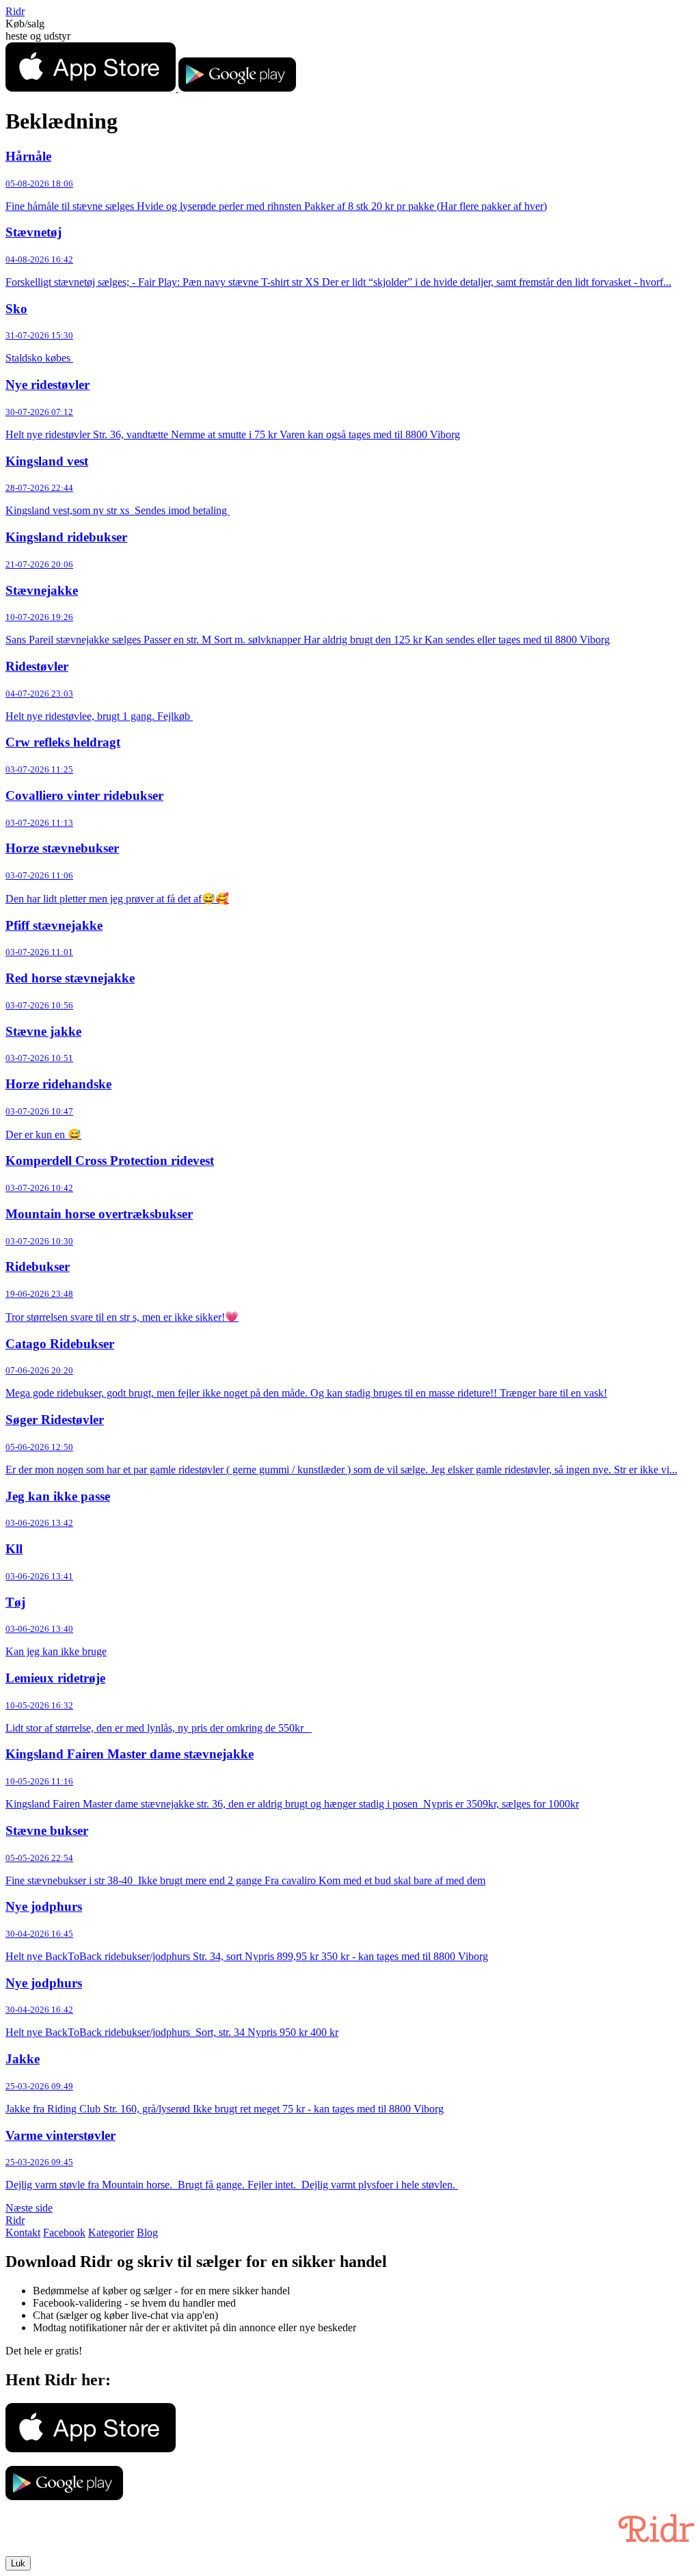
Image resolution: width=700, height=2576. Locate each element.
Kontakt (23, 2232)
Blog (147, 2232)
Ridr (15, 11)
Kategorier (111, 2232)
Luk (18, 2563)
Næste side (29, 2208)
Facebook (64, 2232)
